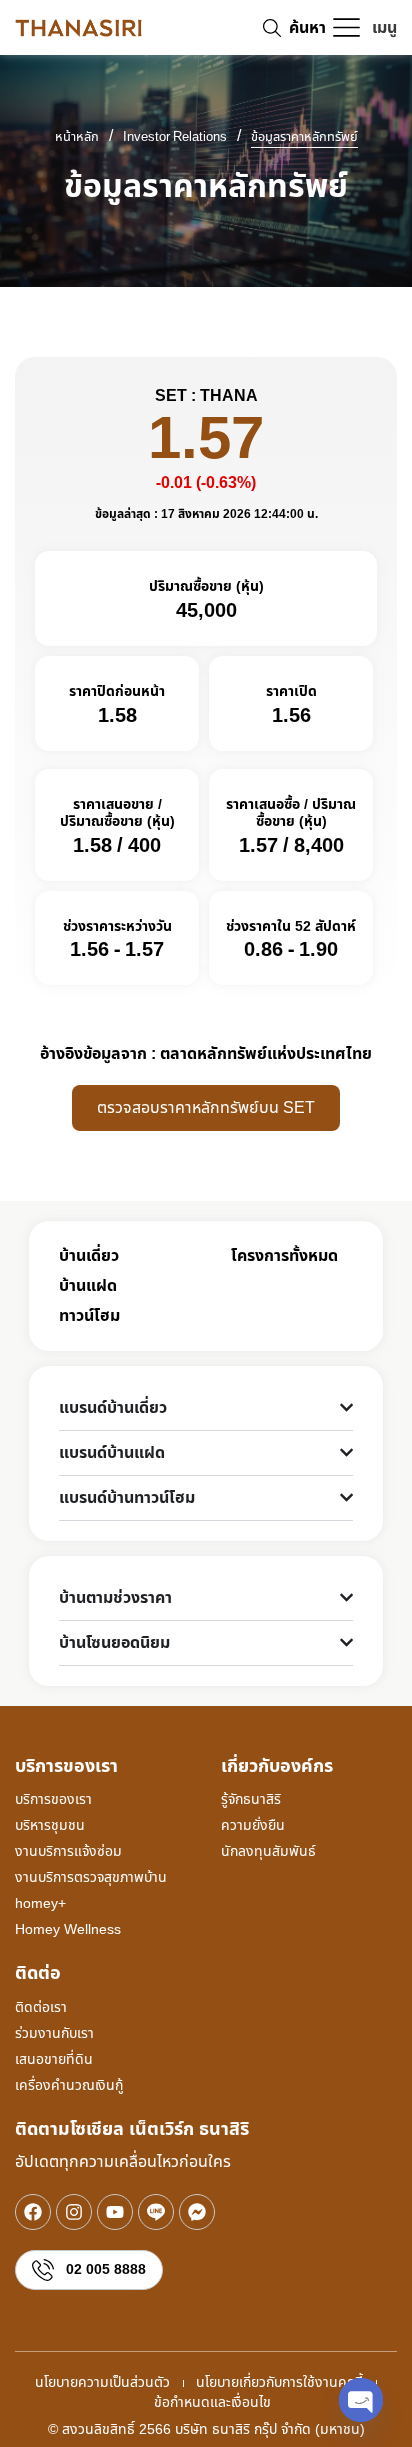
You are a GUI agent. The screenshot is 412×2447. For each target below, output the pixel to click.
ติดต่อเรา (41, 2007)
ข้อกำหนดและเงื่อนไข (212, 2403)
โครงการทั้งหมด (284, 1256)
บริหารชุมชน (50, 1825)
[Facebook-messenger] (197, 2212)
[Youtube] (115, 2212)
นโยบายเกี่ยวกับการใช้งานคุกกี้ (279, 2383)
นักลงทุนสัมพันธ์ (268, 1851)
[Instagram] (74, 2212)
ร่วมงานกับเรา (54, 2033)
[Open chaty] (361, 2400)
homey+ (40, 1903)
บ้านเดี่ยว (89, 1256)
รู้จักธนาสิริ (251, 1799)
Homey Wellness (68, 1929)
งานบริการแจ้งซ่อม (68, 1851)
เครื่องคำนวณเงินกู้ (69, 2085)
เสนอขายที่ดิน (54, 2059)
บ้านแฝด (88, 1286)
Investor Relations (175, 137)
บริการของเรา (53, 1799)
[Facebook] (33, 2212)
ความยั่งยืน (253, 1825)
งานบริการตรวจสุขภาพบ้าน (91, 1877)
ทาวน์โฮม (89, 1316)
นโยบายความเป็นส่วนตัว (102, 2383)
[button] (364, 27)
